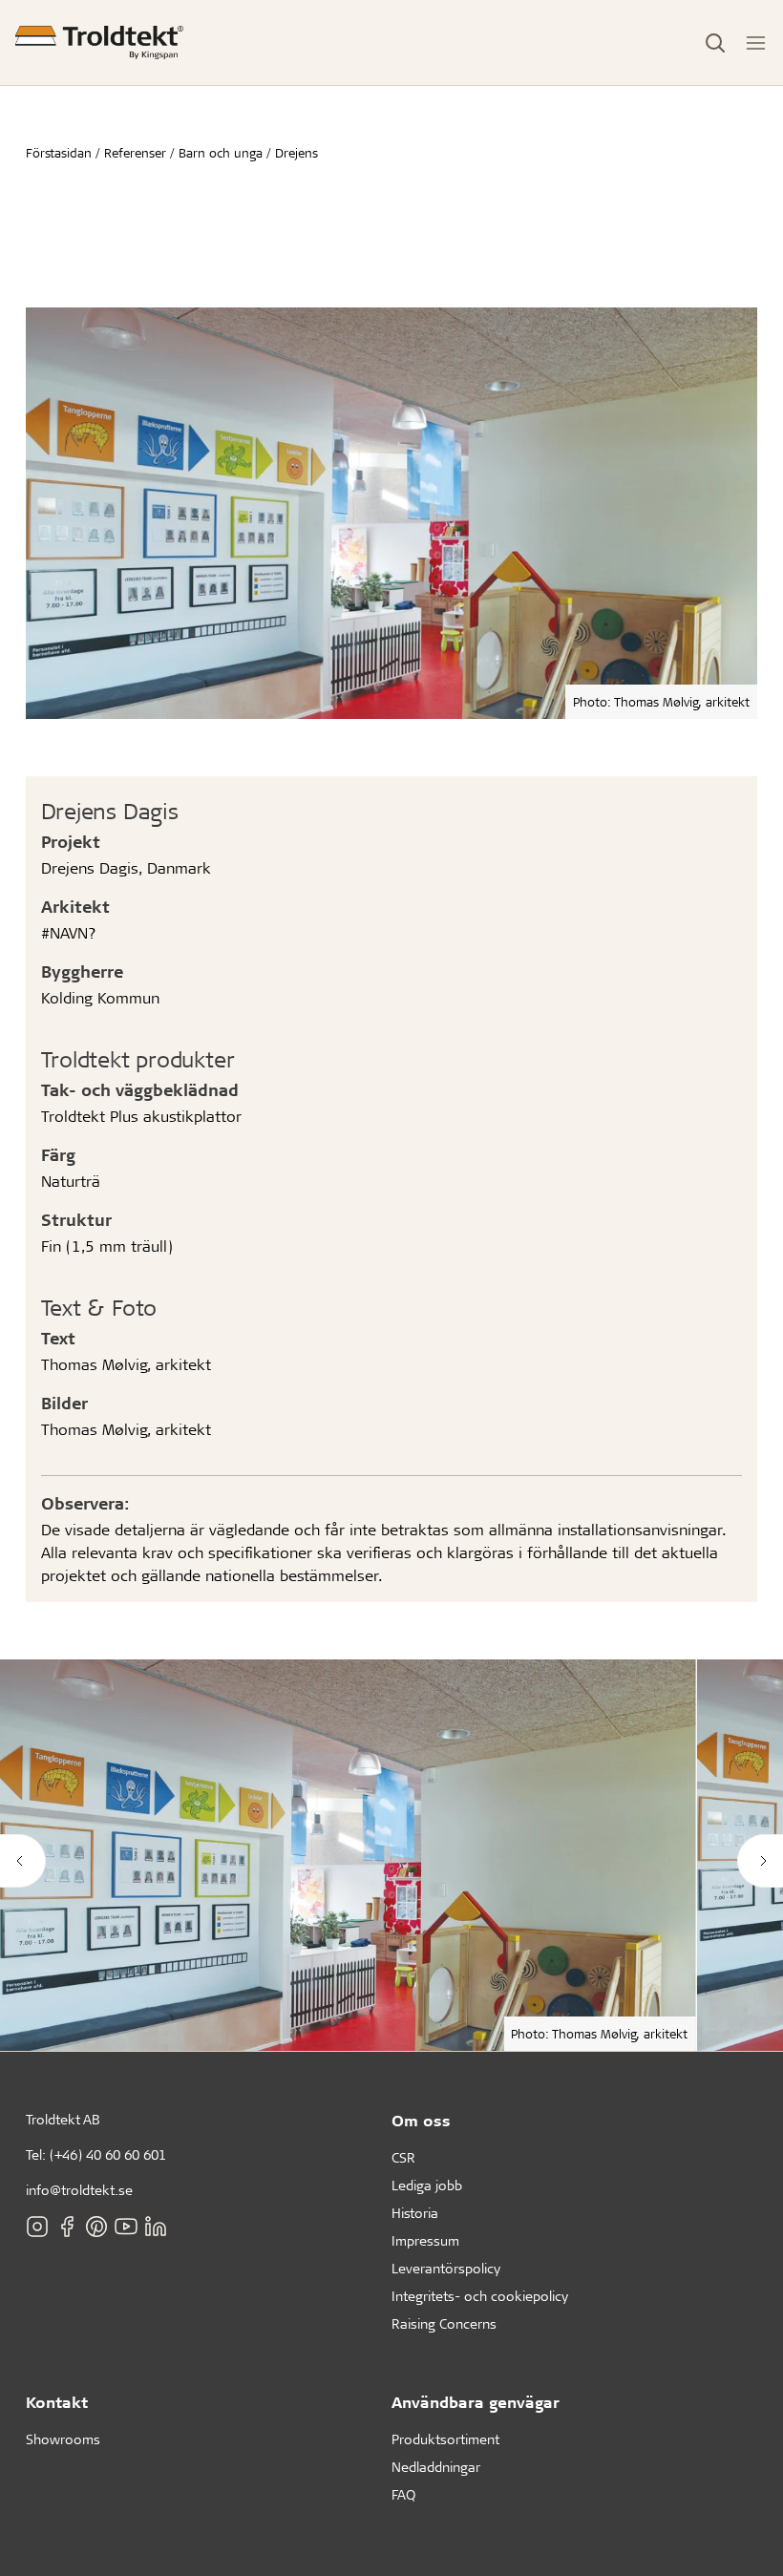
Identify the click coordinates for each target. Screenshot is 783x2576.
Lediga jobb (427, 2185)
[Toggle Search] (715, 43)
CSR (403, 2157)
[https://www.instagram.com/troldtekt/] (37, 2227)
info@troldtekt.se (79, 2190)
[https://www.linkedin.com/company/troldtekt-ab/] (156, 2227)
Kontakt (57, 2402)
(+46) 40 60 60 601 (108, 2154)
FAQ (403, 2494)
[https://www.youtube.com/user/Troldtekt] (126, 2227)
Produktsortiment (445, 2439)
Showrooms (63, 2439)
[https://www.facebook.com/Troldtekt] (67, 2227)
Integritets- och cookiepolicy (480, 2296)
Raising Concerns (444, 2323)
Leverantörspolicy (446, 2268)
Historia (415, 2213)
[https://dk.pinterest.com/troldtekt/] (96, 2227)
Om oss (421, 2120)
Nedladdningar (436, 2467)
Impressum (425, 2240)
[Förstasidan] (99, 42)
